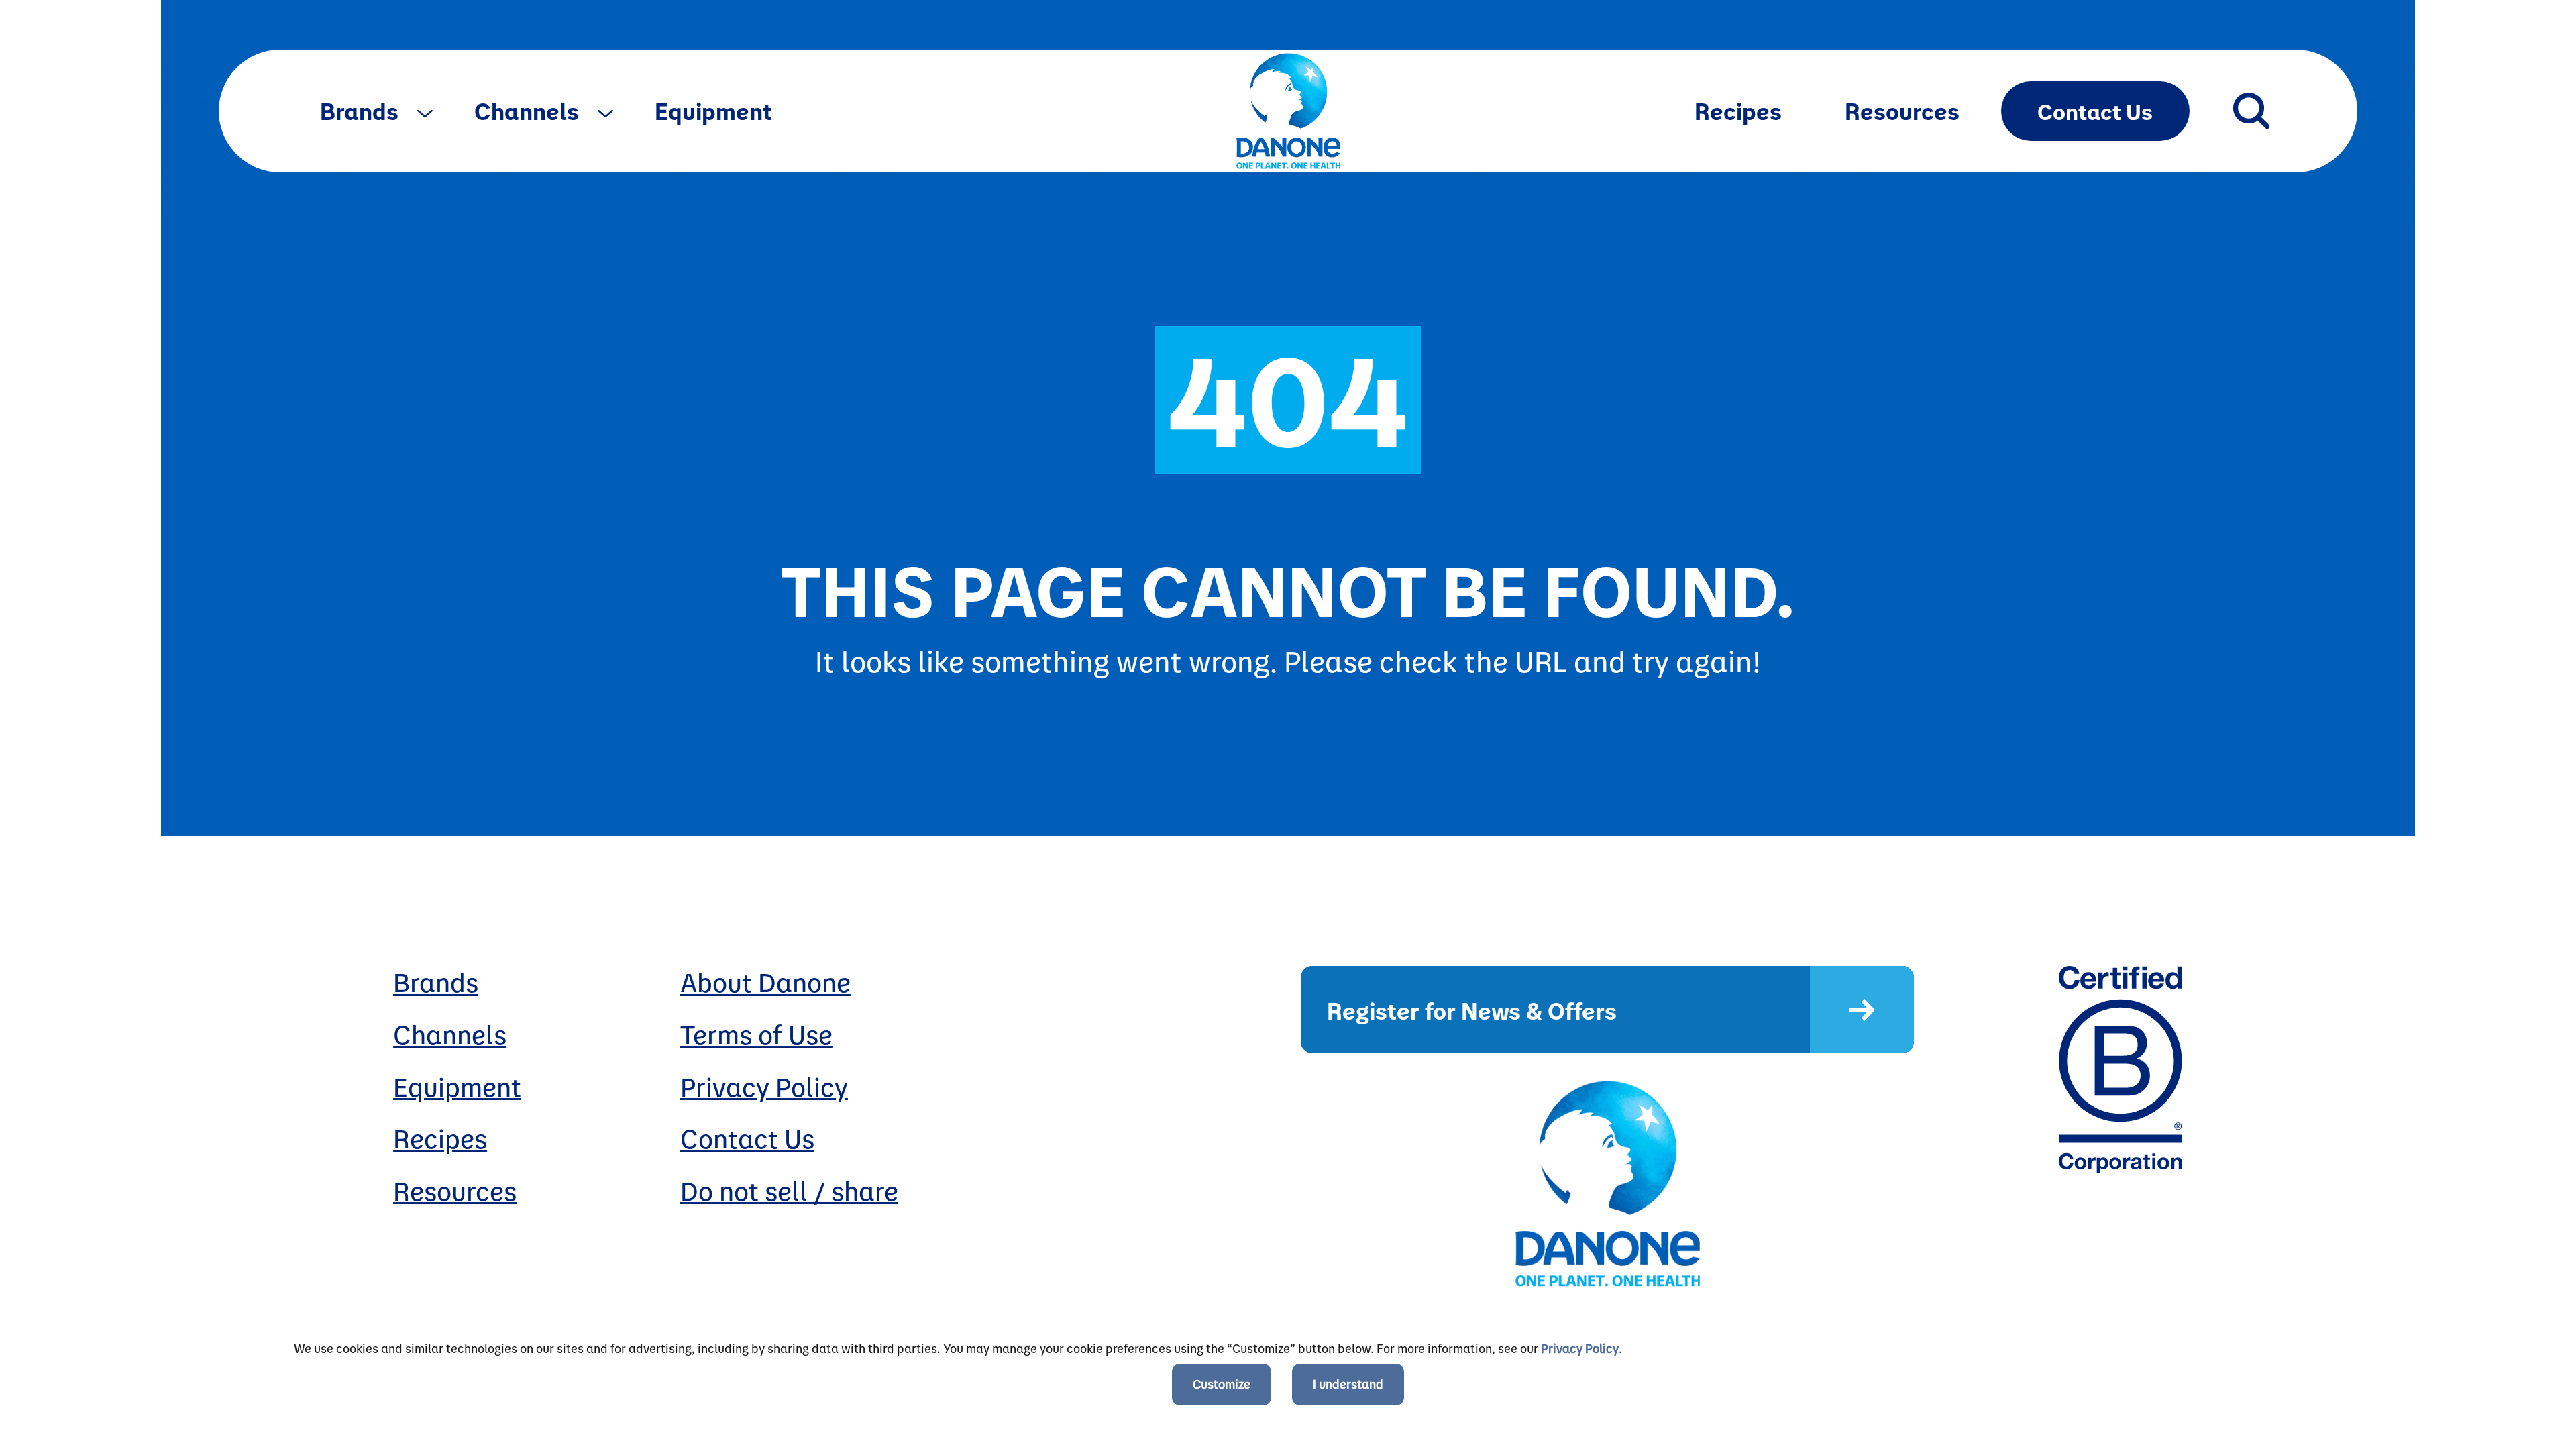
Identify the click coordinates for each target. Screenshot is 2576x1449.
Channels (529, 110)
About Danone (765, 982)
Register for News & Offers (1472, 1010)
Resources (1902, 110)
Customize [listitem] (1222, 1384)
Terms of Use (756, 1034)
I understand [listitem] (1348, 1384)
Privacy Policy (764, 1086)
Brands (362, 110)
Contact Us (2095, 111)
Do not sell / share (789, 1190)
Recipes (1738, 110)
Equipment (713, 110)
